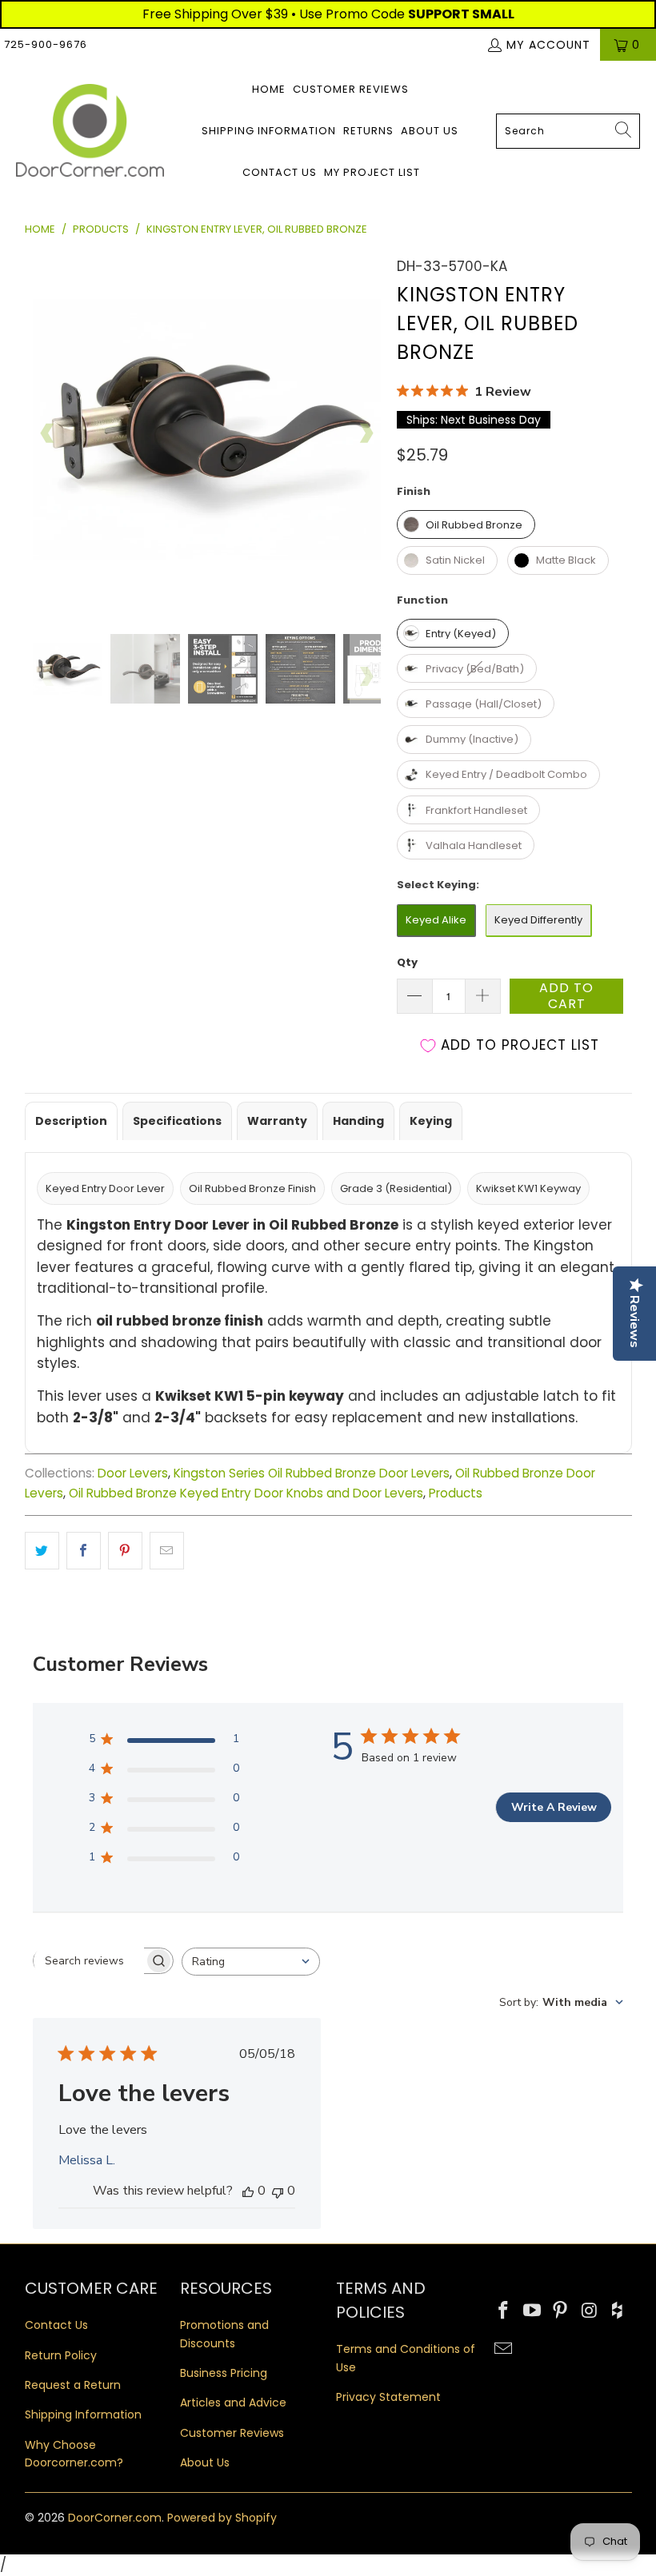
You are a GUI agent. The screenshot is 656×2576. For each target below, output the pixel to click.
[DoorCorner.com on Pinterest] (561, 2311)
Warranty (277, 1121)
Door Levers (133, 1473)
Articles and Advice (233, 2403)
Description (71, 1121)
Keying (431, 1121)
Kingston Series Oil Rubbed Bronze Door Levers (312, 1473)
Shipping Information (269, 131)
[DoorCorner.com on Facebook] (504, 2311)
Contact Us (280, 172)
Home (269, 89)
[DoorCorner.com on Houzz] (618, 2311)
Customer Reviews (351, 89)
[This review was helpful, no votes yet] (248, 2191)
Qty (407, 962)
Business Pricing (224, 2373)
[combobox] (568, 131)
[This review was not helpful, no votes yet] (278, 2191)
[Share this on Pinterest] (125, 1551)
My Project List (372, 172)
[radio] (466, 524)
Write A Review (554, 1807)
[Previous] (48, 433)
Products (456, 1493)
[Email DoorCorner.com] (504, 2350)
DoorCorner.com (115, 2518)
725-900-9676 (46, 44)
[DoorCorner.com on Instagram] (590, 2311)
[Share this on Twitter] (42, 1551)
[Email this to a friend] (167, 1551)
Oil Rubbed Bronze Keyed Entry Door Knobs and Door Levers (246, 1493)
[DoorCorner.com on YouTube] (532, 2311)
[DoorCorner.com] (90, 132)
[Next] (366, 433)
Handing (358, 1121)
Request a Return (73, 2385)
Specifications (177, 1121)
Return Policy (61, 2355)
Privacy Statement (388, 2397)
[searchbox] (89, 1961)
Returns (368, 131)
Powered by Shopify (222, 2518)
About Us (430, 131)
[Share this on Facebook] (84, 1551)
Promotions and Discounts (224, 2334)
